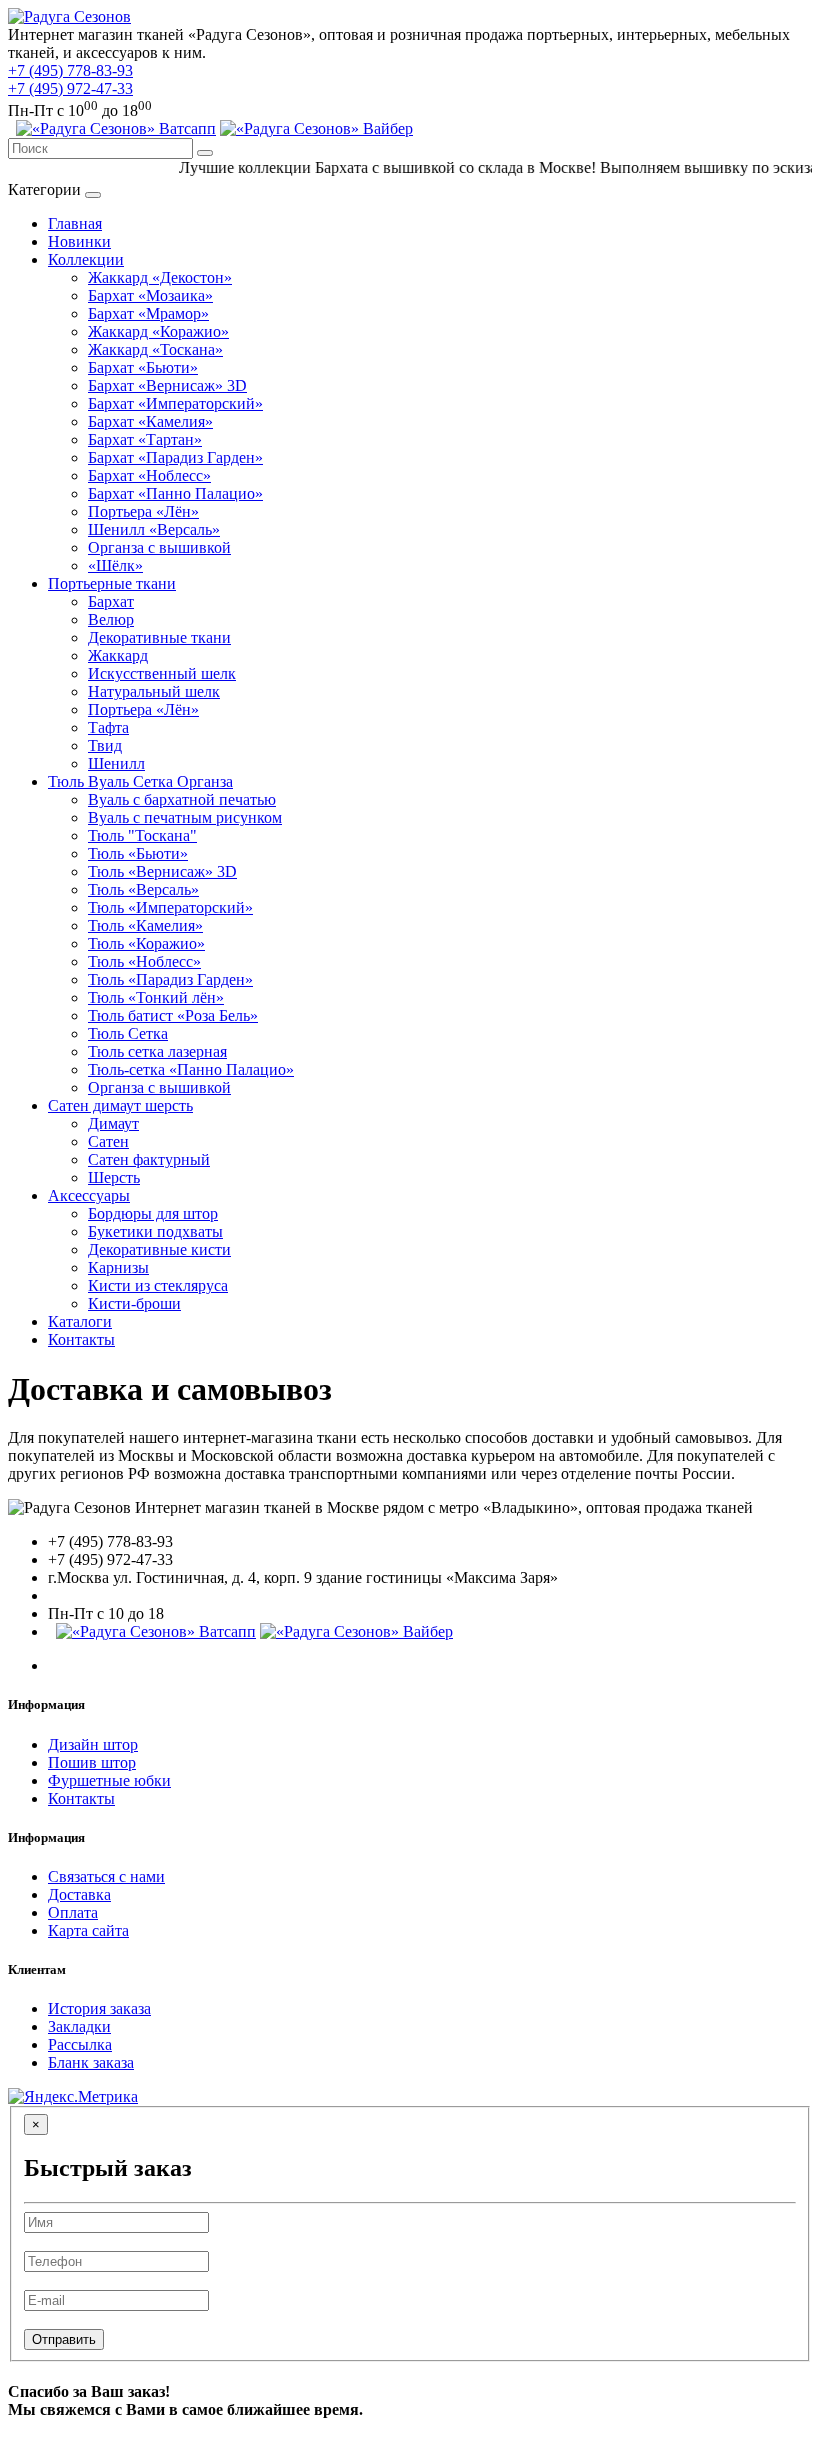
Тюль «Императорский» (170, 907)
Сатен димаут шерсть (120, 1105)
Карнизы (118, 1267)
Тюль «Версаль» (143, 889)
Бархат (111, 601)
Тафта (108, 727)
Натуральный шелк (154, 691)
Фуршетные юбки (109, 1780)
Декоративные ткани (159, 637)
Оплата (73, 1912)
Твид (105, 745)
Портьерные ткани (112, 583)
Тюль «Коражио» (146, 943)
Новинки (79, 241)
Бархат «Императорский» (175, 403)
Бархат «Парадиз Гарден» (175, 457)
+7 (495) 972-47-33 (70, 88)
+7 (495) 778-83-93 (70, 70)
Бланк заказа (91, 2062)
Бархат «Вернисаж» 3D (167, 385)
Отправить (64, 2339)
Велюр (111, 619)
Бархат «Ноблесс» (149, 475)
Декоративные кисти (159, 1249)
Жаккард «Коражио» (158, 331)
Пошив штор (92, 1762)
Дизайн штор (93, 1744)
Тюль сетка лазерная (157, 1051)
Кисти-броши (134, 1303)
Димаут (113, 1123)
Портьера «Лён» (143, 511)
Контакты (81, 1339)
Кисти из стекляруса (158, 1285)
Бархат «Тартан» (145, 439)
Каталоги (80, 1321)
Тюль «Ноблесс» (144, 961)
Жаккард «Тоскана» (155, 349)
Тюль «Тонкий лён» (156, 997)
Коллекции (86, 259)
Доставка (79, 1894)
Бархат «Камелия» (150, 421)
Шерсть (114, 1177)
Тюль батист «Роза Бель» (173, 1015)
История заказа (99, 2008)
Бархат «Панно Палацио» (175, 493)
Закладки (79, 2026)
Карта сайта (88, 1930)
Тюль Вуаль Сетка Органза (140, 781)
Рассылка (80, 2044)
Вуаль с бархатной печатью (182, 799)
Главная (75, 223)
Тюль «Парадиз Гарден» (170, 979)
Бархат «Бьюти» (143, 367)
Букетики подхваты (155, 1231)
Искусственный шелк (162, 673)
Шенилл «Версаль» (154, 529)
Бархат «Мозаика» (150, 295)
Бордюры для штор (153, 1213)
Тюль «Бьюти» (138, 853)
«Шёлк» (115, 565)
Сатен (108, 1141)
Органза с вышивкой (159, 547)
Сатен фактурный (149, 1159)
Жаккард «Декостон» (160, 277)
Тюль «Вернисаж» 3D (162, 871)
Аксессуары (89, 1195)
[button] (316, 128)
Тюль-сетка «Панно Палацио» (191, 1069)
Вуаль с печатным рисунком (185, 817)
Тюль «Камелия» (145, 925)
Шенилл (116, 763)
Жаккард (118, 655)
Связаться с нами (106, 1876)
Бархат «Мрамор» (148, 313)
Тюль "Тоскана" (142, 835)
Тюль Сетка (128, 1033)
